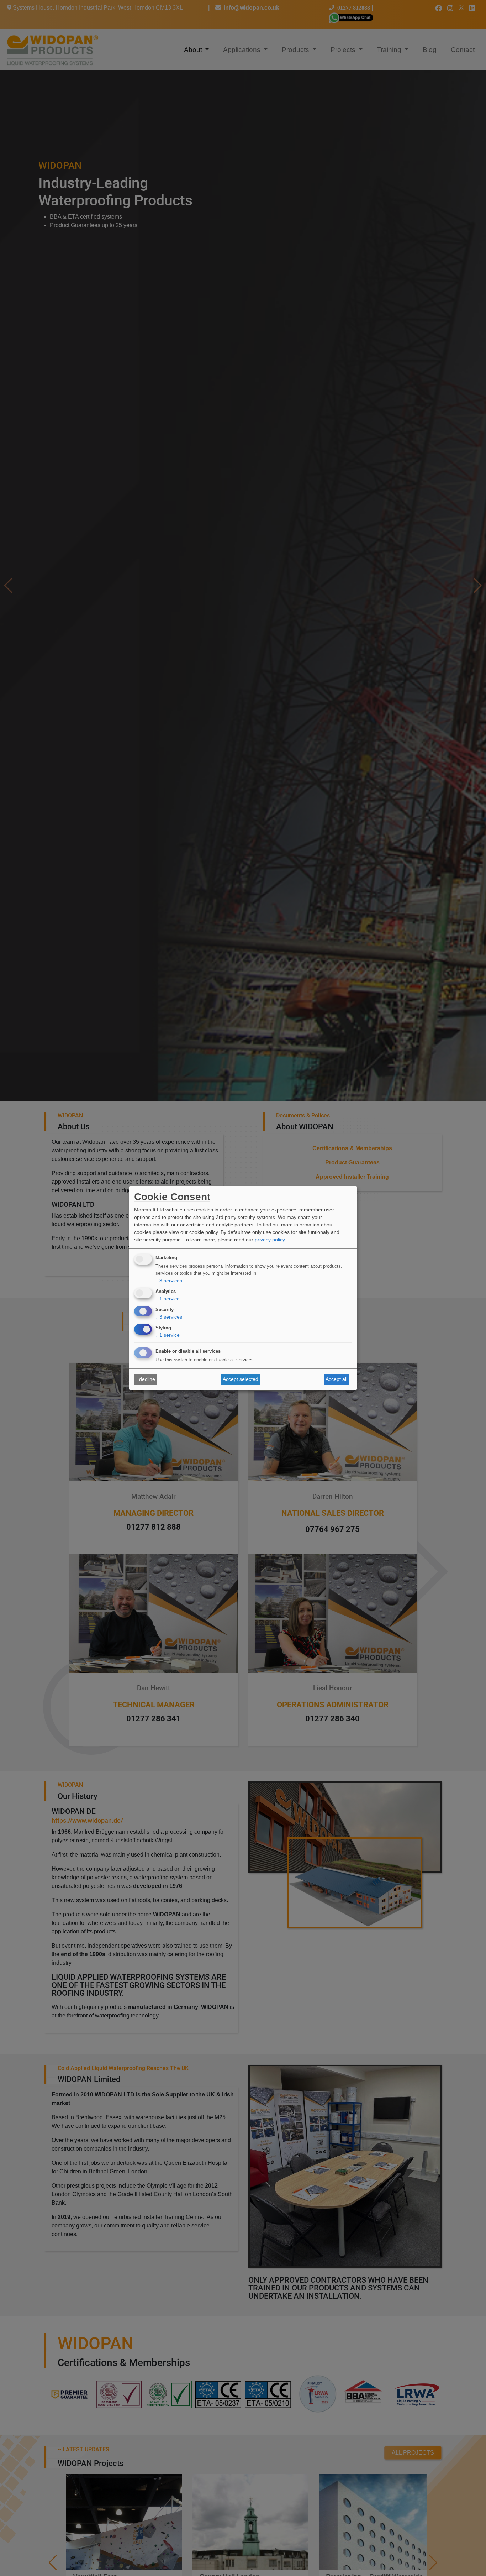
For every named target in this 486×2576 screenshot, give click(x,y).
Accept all (336, 1379)
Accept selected (241, 1379)
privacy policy (270, 1240)
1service (168, 1299)
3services (169, 1281)
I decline (146, 1379)
